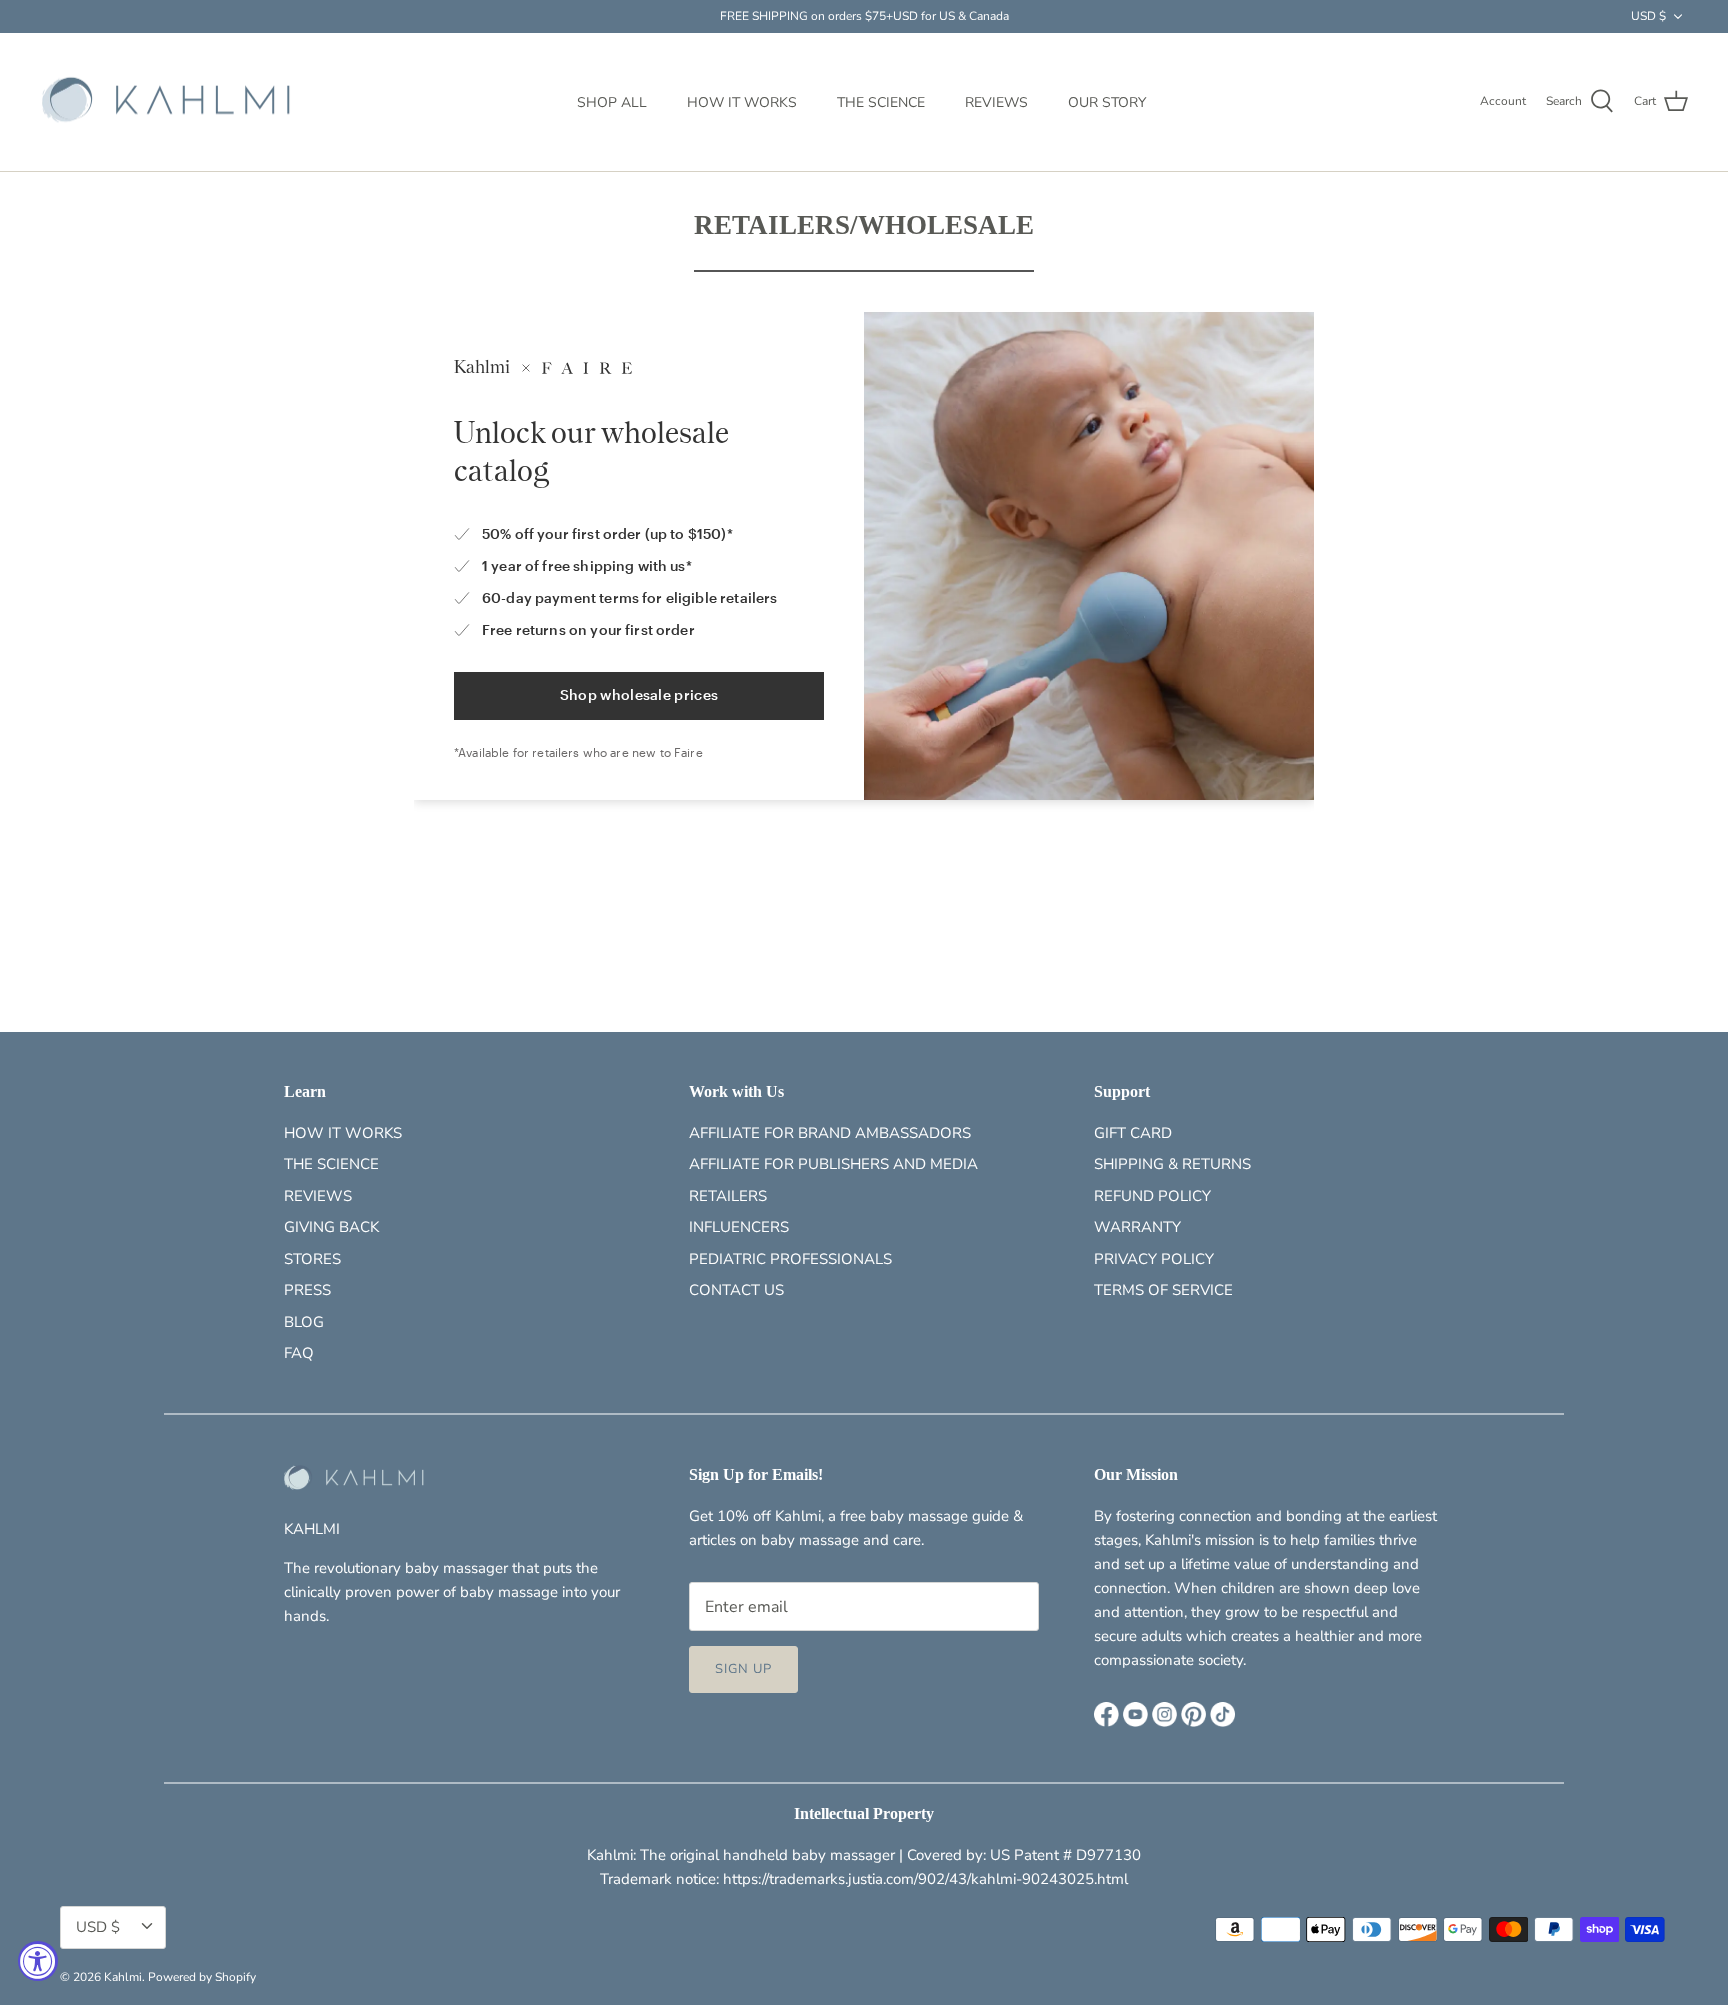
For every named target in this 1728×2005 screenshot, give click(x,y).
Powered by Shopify (202, 1977)
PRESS (307, 1290)
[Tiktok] (1222, 1714)
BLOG (304, 1322)
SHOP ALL (612, 102)
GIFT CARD (1133, 1133)
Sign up (743, 1669)
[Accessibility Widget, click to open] (38, 1961)
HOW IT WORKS (742, 102)
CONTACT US (736, 1290)
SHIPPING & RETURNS (1172, 1164)
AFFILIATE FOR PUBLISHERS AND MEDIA (833, 1164)
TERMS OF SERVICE (1163, 1290)
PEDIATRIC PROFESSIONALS (790, 1259)
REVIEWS (996, 102)
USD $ (1648, 16)
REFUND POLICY (1152, 1196)
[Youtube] (1135, 1714)
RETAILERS (728, 1196)
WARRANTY (1137, 1227)
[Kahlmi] (167, 102)
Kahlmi (123, 1977)
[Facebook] (1106, 1714)
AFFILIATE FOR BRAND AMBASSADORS (830, 1133)
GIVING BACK (331, 1227)
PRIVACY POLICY (1154, 1259)
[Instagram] (1164, 1714)
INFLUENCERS (739, 1227)
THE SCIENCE (881, 102)
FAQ (299, 1353)
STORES (312, 1259)
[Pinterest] (1193, 1714)
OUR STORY (1107, 102)
